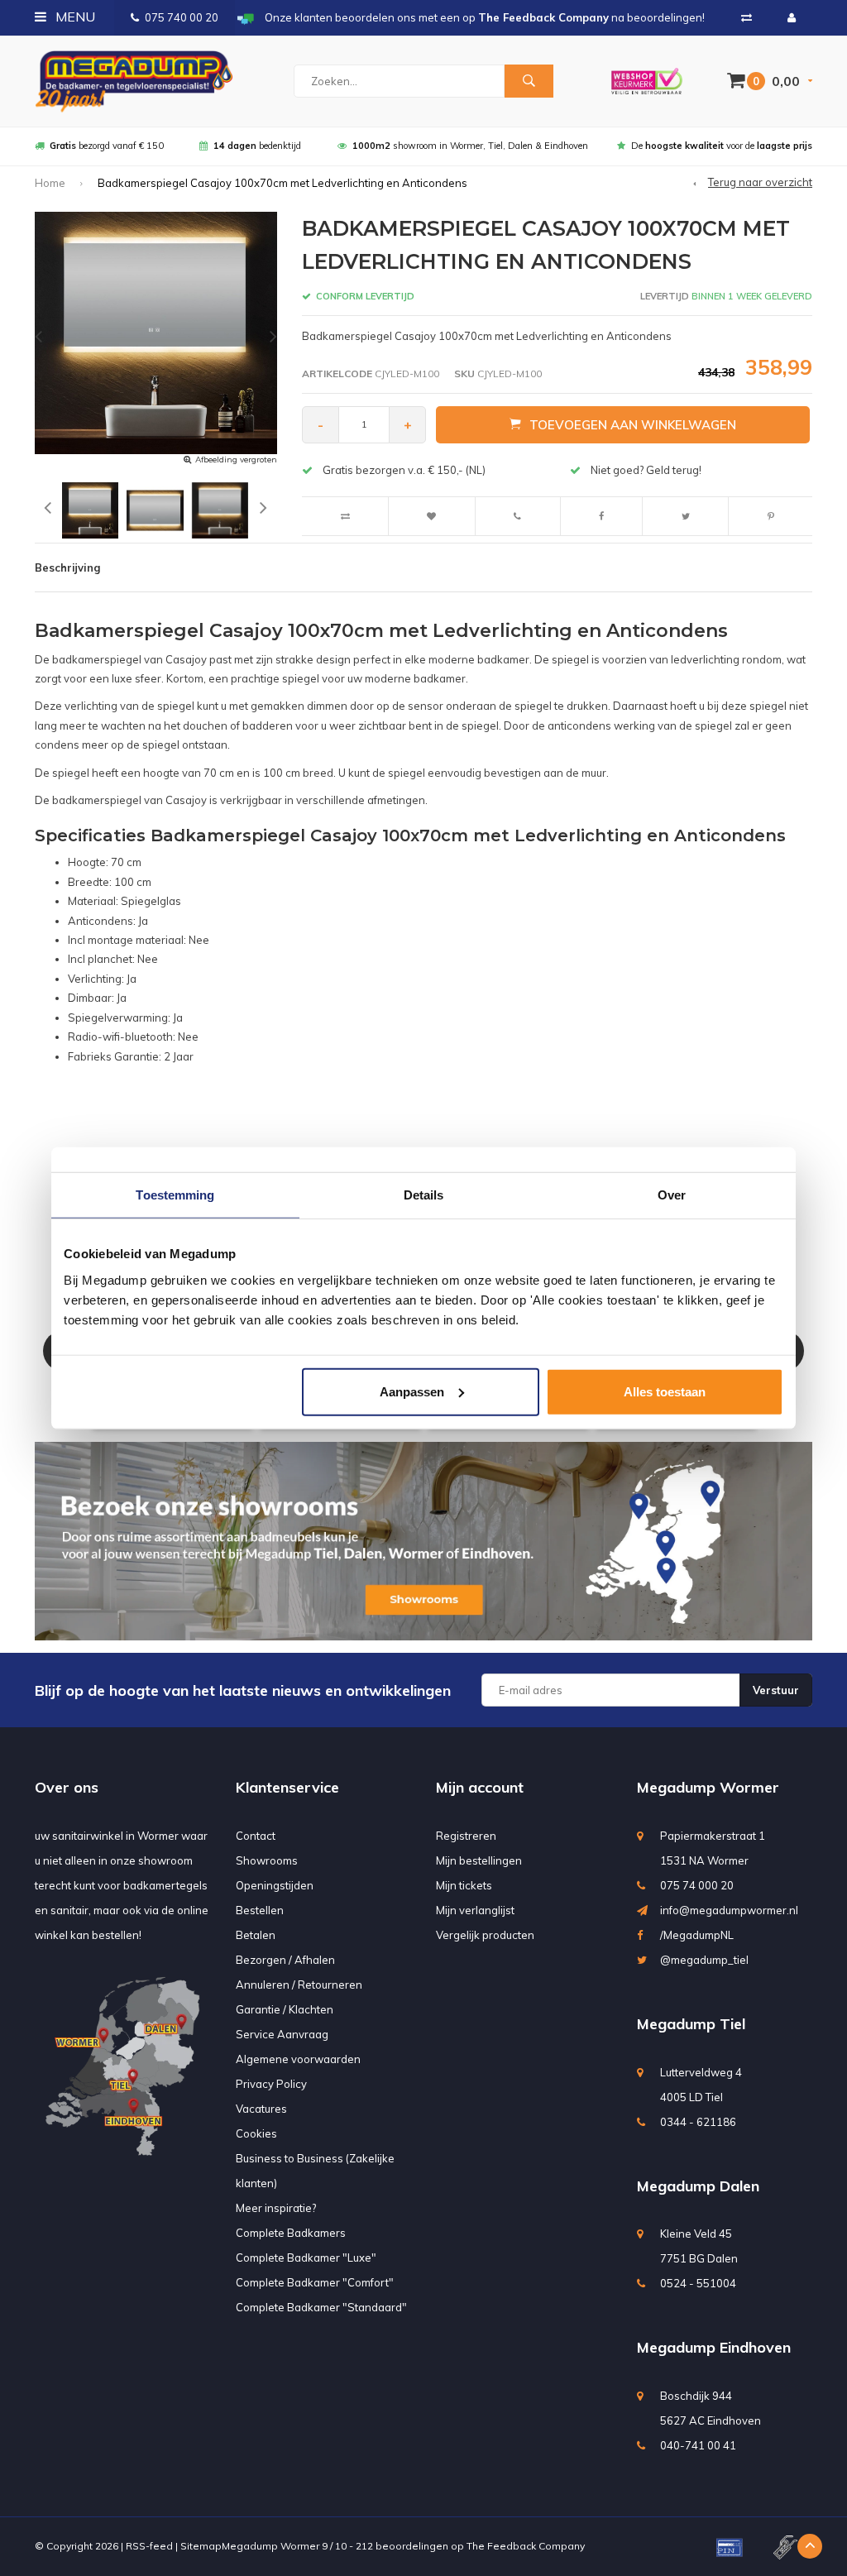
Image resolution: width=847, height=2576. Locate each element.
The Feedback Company (526, 2546)
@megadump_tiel (704, 1960)
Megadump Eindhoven (714, 2347)
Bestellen (260, 1910)
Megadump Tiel (691, 2024)
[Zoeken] (529, 81)
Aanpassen (412, 1391)
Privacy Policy (271, 2084)
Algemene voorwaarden (298, 2059)
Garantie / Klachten (285, 2009)
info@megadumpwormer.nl (729, 1910)
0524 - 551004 (698, 2283)
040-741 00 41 (698, 2445)
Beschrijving (67, 567)
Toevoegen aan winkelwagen (633, 425)
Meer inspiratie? (276, 2208)
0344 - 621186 (698, 2122)
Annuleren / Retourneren (299, 1985)
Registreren (466, 1836)
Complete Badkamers (291, 2233)
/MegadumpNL (697, 1935)
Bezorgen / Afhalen (285, 1960)
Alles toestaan (665, 1391)
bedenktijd (257, 146)
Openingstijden (275, 1885)
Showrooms (267, 1860)
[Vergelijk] (747, 17)
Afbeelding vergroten (236, 460)
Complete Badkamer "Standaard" (321, 2307)
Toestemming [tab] (175, 1195)
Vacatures (261, 2109)
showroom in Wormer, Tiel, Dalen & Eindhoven (470, 146)
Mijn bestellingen (479, 1860)
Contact (256, 1836)
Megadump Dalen (698, 2186)
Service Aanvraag (282, 2034)
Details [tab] (424, 1195)
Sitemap (201, 2546)
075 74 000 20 (697, 1885)
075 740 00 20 (182, 17)
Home (50, 183)
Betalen (256, 1935)
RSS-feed (149, 2546)
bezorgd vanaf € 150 (107, 146)
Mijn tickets (464, 1885)
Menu (74, 17)
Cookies (256, 2133)
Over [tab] (672, 1195)
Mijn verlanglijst (475, 1910)
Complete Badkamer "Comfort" (315, 2282)
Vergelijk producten (485, 1935)
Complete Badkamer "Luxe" (306, 2258)
